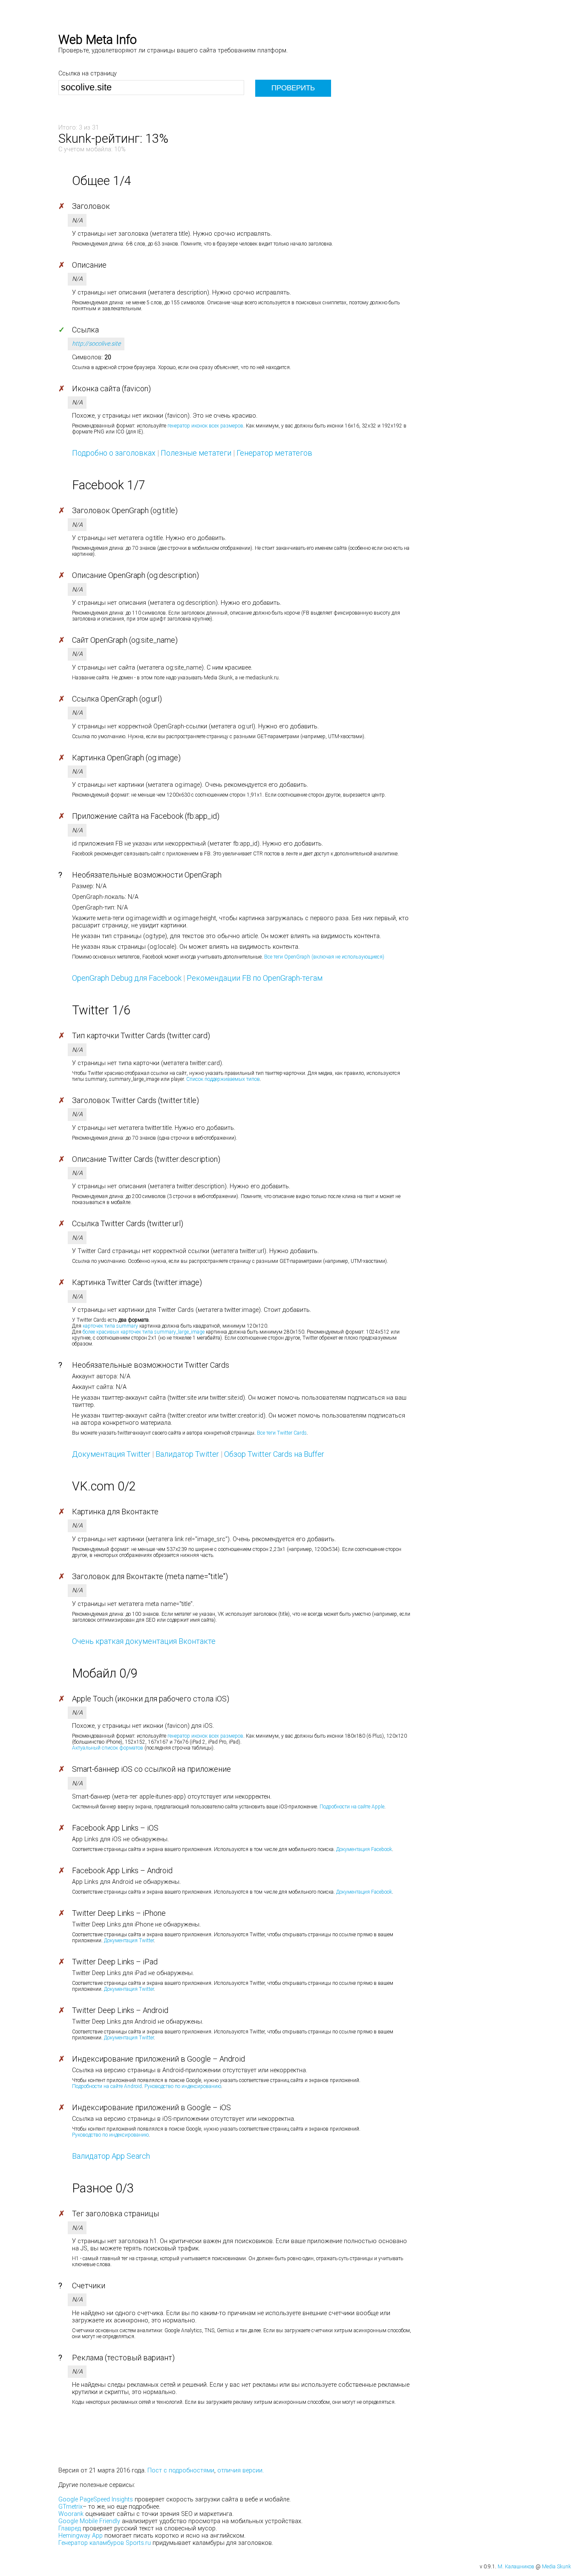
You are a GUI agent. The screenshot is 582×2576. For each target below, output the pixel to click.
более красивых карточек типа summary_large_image (144, 1332)
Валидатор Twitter (187, 1454)
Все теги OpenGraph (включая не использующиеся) (324, 957)
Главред (70, 2528)
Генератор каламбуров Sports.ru (105, 2543)
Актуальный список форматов (108, 1748)
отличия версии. (241, 2471)
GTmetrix (71, 2507)
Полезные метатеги (196, 453)
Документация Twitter (111, 1454)
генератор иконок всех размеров (205, 426)
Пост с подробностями (181, 2471)
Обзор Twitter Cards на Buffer (274, 1454)
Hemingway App (81, 2536)
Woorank (71, 2514)
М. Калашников (516, 2567)
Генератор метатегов (274, 453)
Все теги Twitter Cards (282, 1433)
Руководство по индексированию (183, 2086)
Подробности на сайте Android (107, 2086)
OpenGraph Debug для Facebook (127, 978)
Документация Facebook (364, 1849)
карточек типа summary (110, 1326)
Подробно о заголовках (114, 453)
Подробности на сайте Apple (352, 1807)
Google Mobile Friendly (89, 2521)
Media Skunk (556, 2567)
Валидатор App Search (111, 2156)
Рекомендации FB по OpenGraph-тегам (255, 978)
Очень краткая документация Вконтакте (144, 1641)
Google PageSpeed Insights (96, 2499)
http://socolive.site (96, 344)
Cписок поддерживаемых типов (223, 1079)
